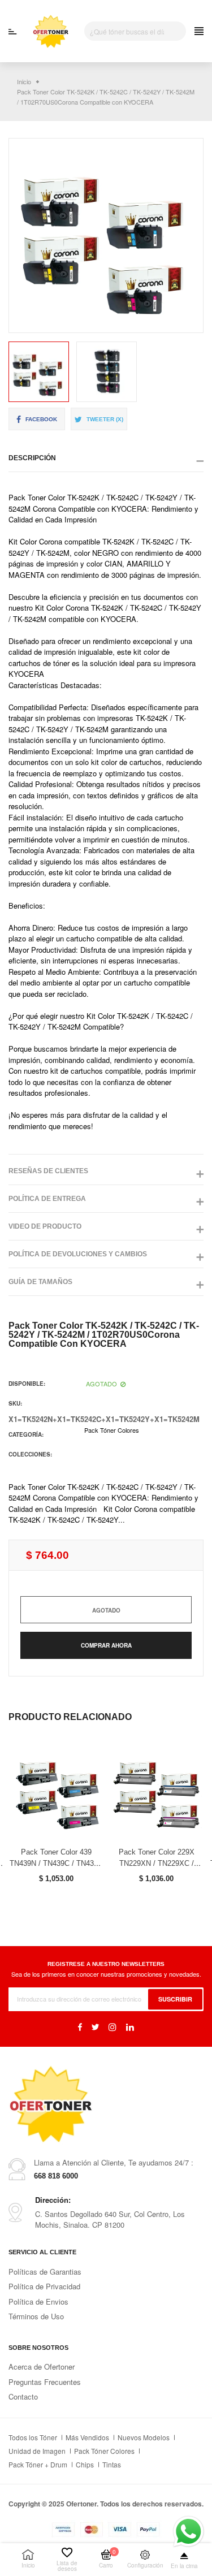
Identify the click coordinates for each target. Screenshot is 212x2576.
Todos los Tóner (33, 2437)
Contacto (23, 2396)
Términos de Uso (36, 2316)
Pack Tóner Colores (112, 1430)
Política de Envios (38, 2301)
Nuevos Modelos (144, 2437)
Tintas (112, 2464)
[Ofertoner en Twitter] (95, 2027)
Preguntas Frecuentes (45, 2382)
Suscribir (175, 1998)
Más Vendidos (87, 2437)
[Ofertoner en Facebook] (80, 2027)
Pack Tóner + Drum (38, 2464)
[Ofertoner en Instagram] (113, 2027)
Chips (85, 2464)
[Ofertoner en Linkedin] (130, 2027)
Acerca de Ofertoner (42, 2367)
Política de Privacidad (44, 2286)
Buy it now (106, 1645)
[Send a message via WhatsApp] (189, 2532)
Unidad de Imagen (37, 2451)
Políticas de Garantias (45, 2272)
